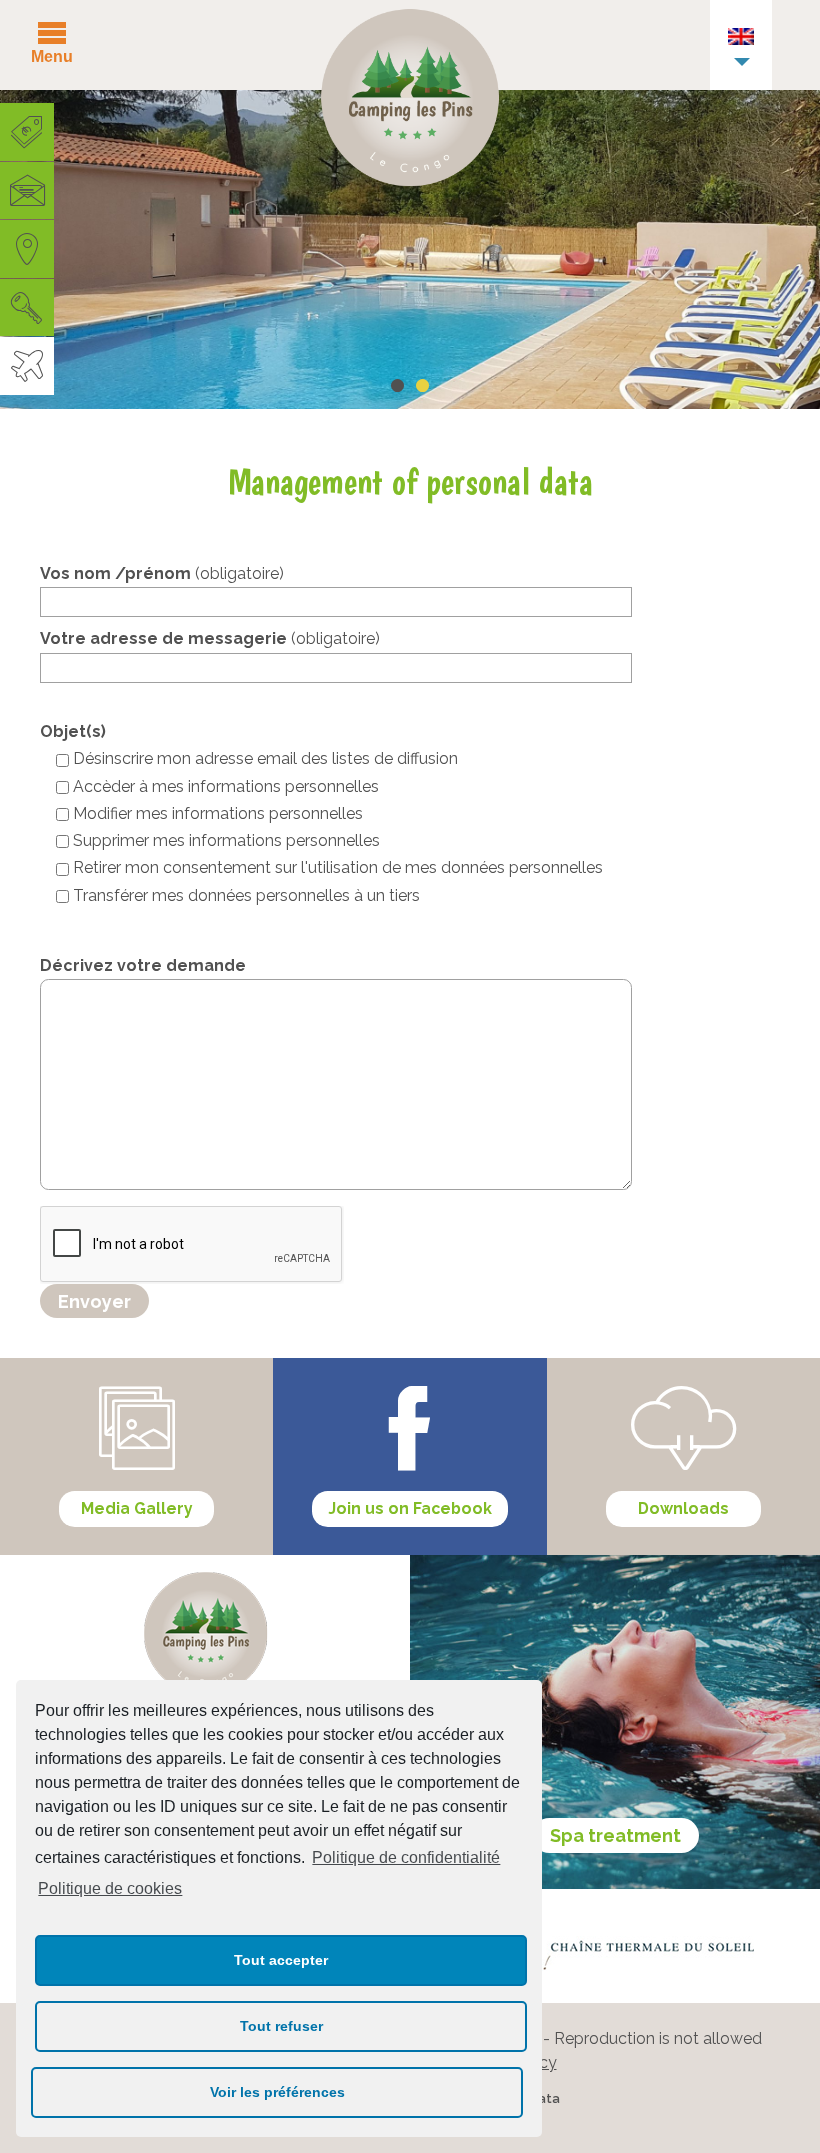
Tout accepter (281, 1960)
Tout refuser (281, 2026)
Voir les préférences (277, 2092)
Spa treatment (615, 1835)
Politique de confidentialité (406, 1857)
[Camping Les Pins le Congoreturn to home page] (410, 102)
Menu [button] (52, 56)
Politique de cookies (110, 1888)
